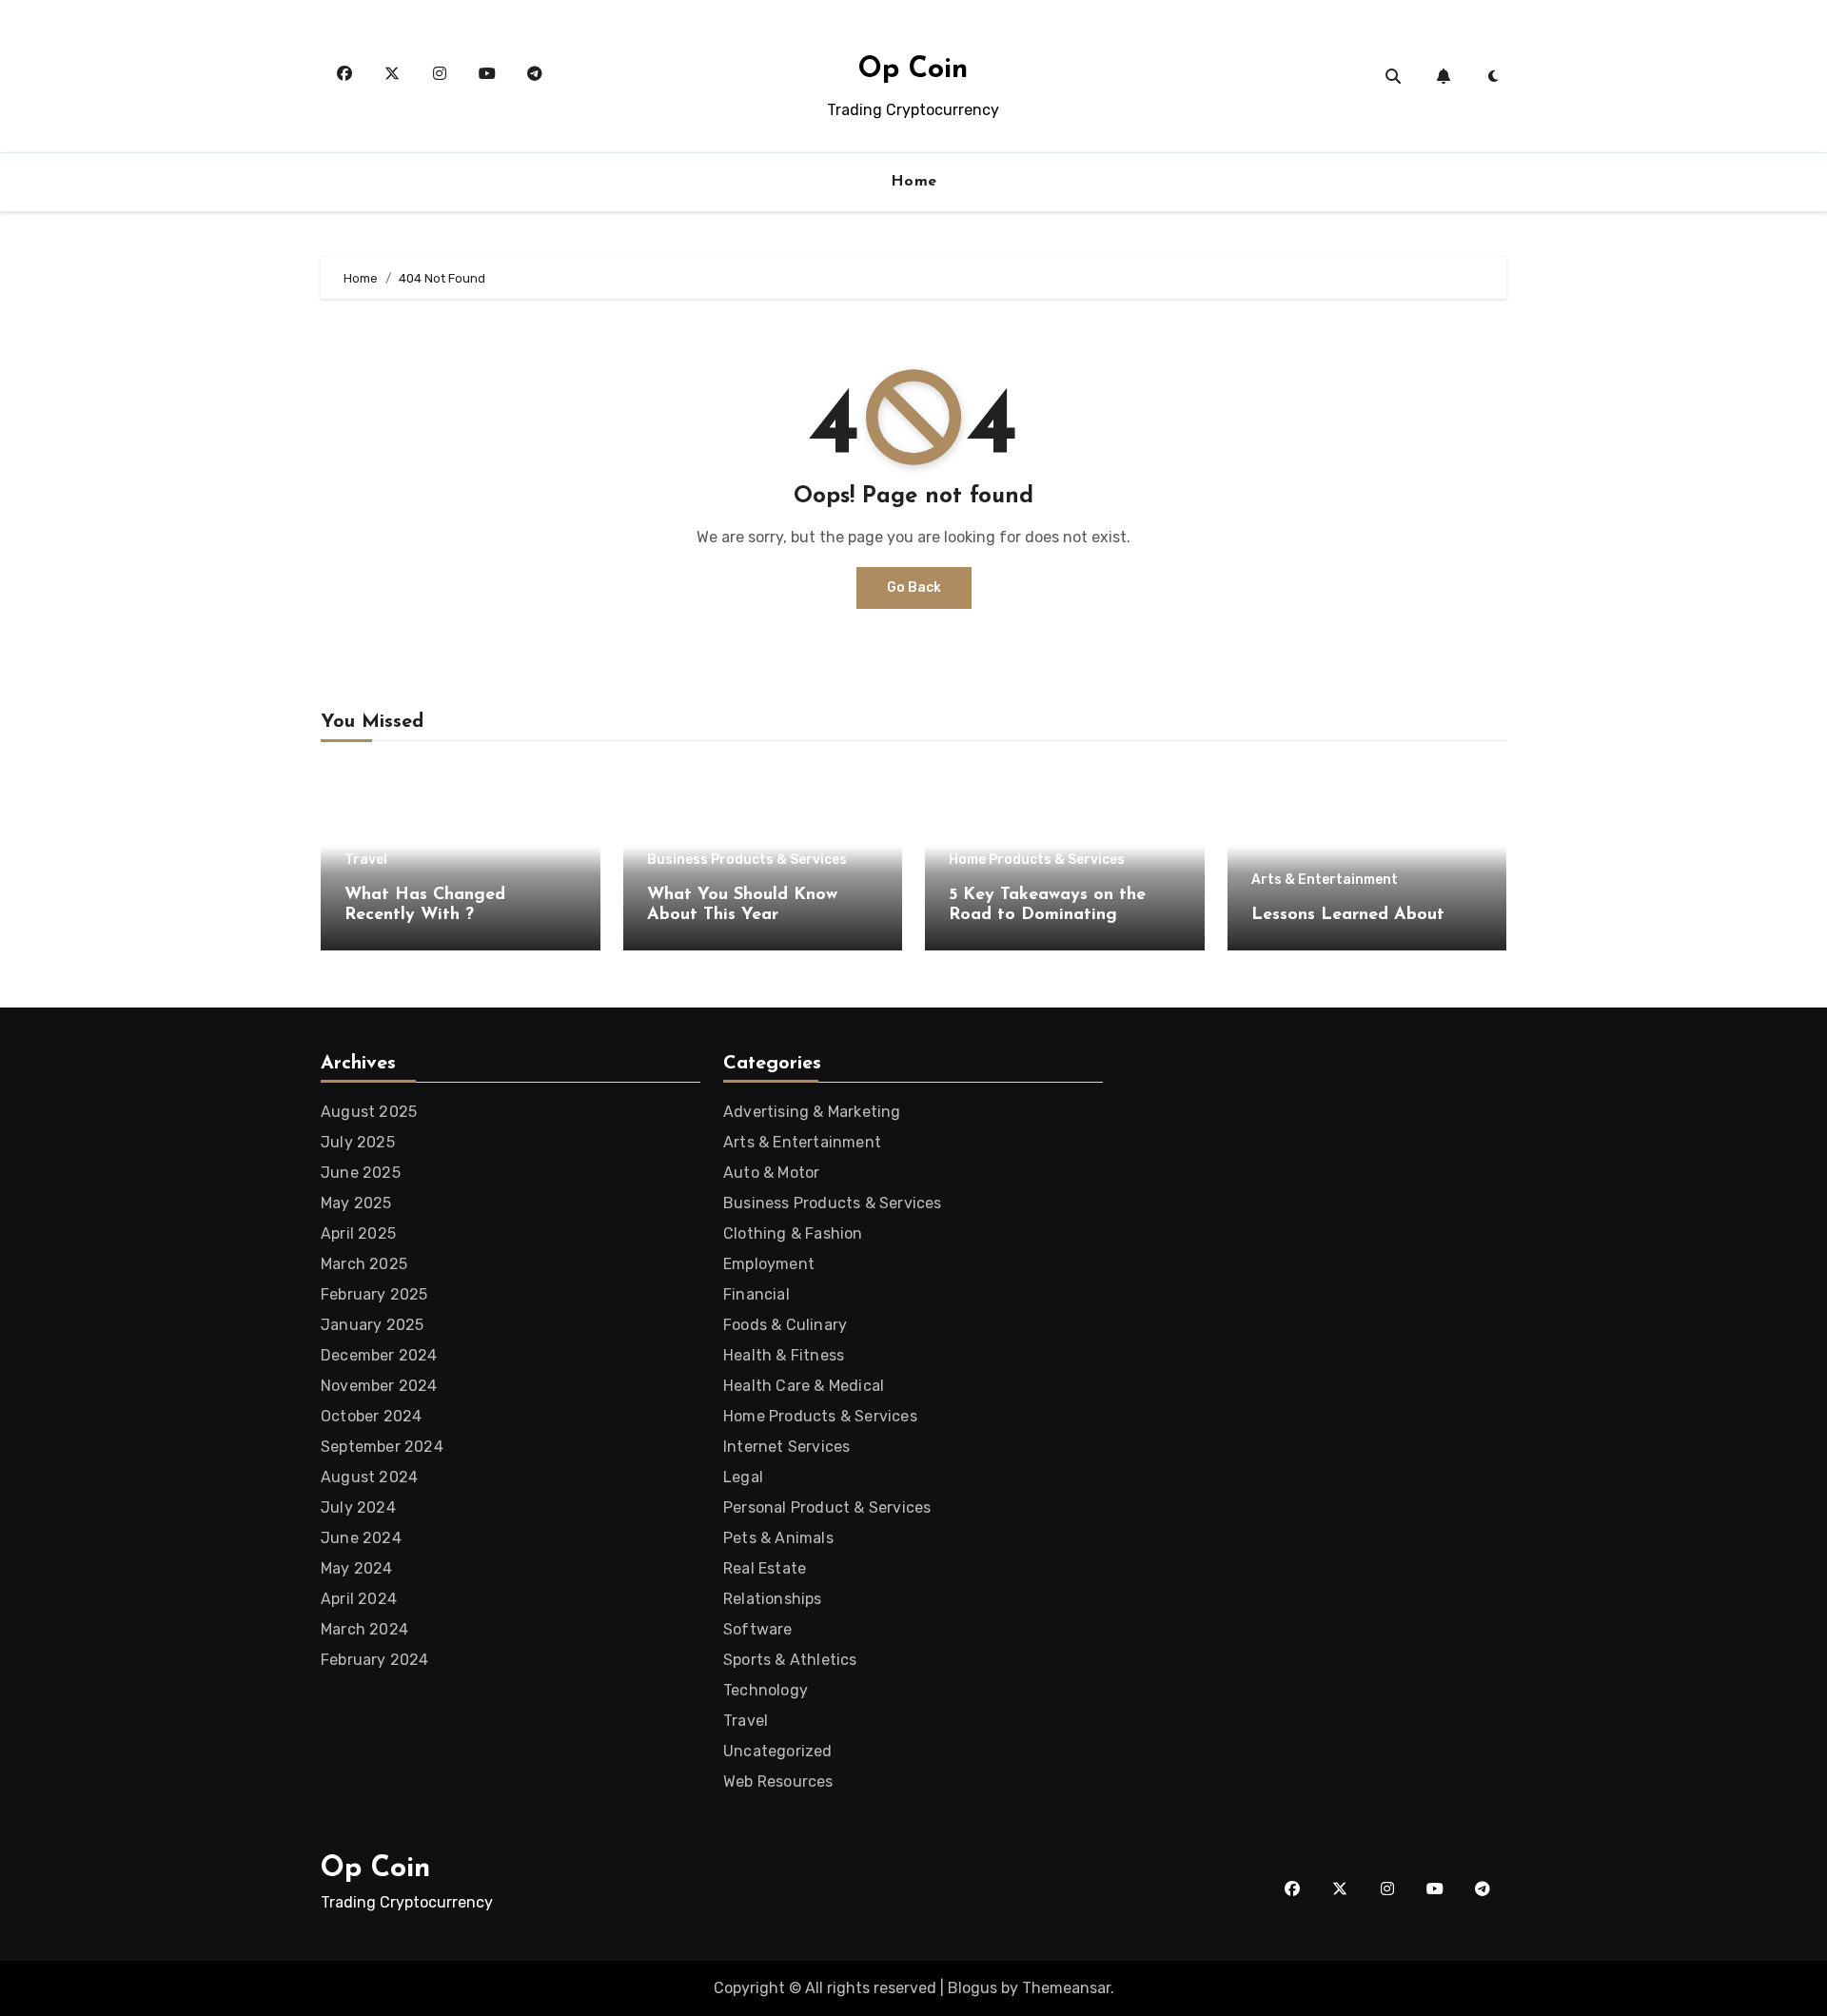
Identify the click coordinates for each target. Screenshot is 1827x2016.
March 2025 (364, 1264)
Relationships (773, 1599)
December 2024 (379, 1355)
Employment (769, 1264)
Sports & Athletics (790, 1660)
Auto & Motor (771, 1173)
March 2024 (364, 1629)
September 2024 (382, 1447)
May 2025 (356, 1203)
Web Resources (778, 1781)
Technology (766, 1690)
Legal (743, 1477)
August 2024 (369, 1477)
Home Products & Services (1037, 860)
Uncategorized (778, 1751)
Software (758, 1629)
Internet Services (786, 1447)
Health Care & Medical (804, 1386)
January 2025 (372, 1325)
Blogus (972, 1988)
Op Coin (913, 70)
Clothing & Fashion (793, 1233)
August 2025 (369, 1112)
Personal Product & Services (827, 1507)
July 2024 (358, 1507)
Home (914, 182)
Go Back (914, 587)
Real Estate (765, 1568)
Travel (366, 860)
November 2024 (379, 1386)
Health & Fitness (784, 1355)
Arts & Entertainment (1325, 880)
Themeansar (1066, 1988)
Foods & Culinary (785, 1325)
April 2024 (359, 1599)
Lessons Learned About (1348, 915)
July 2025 (358, 1142)
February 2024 (375, 1660)
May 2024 (357, 1568)
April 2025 (358, 1233)
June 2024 (361, 1538)
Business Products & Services (747, 860)
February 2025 (374, 1294)
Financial (756, 1294)
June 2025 (361, 1173)
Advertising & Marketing (812, 1112)
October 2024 (371, 1416)
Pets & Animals (778, 1538)
